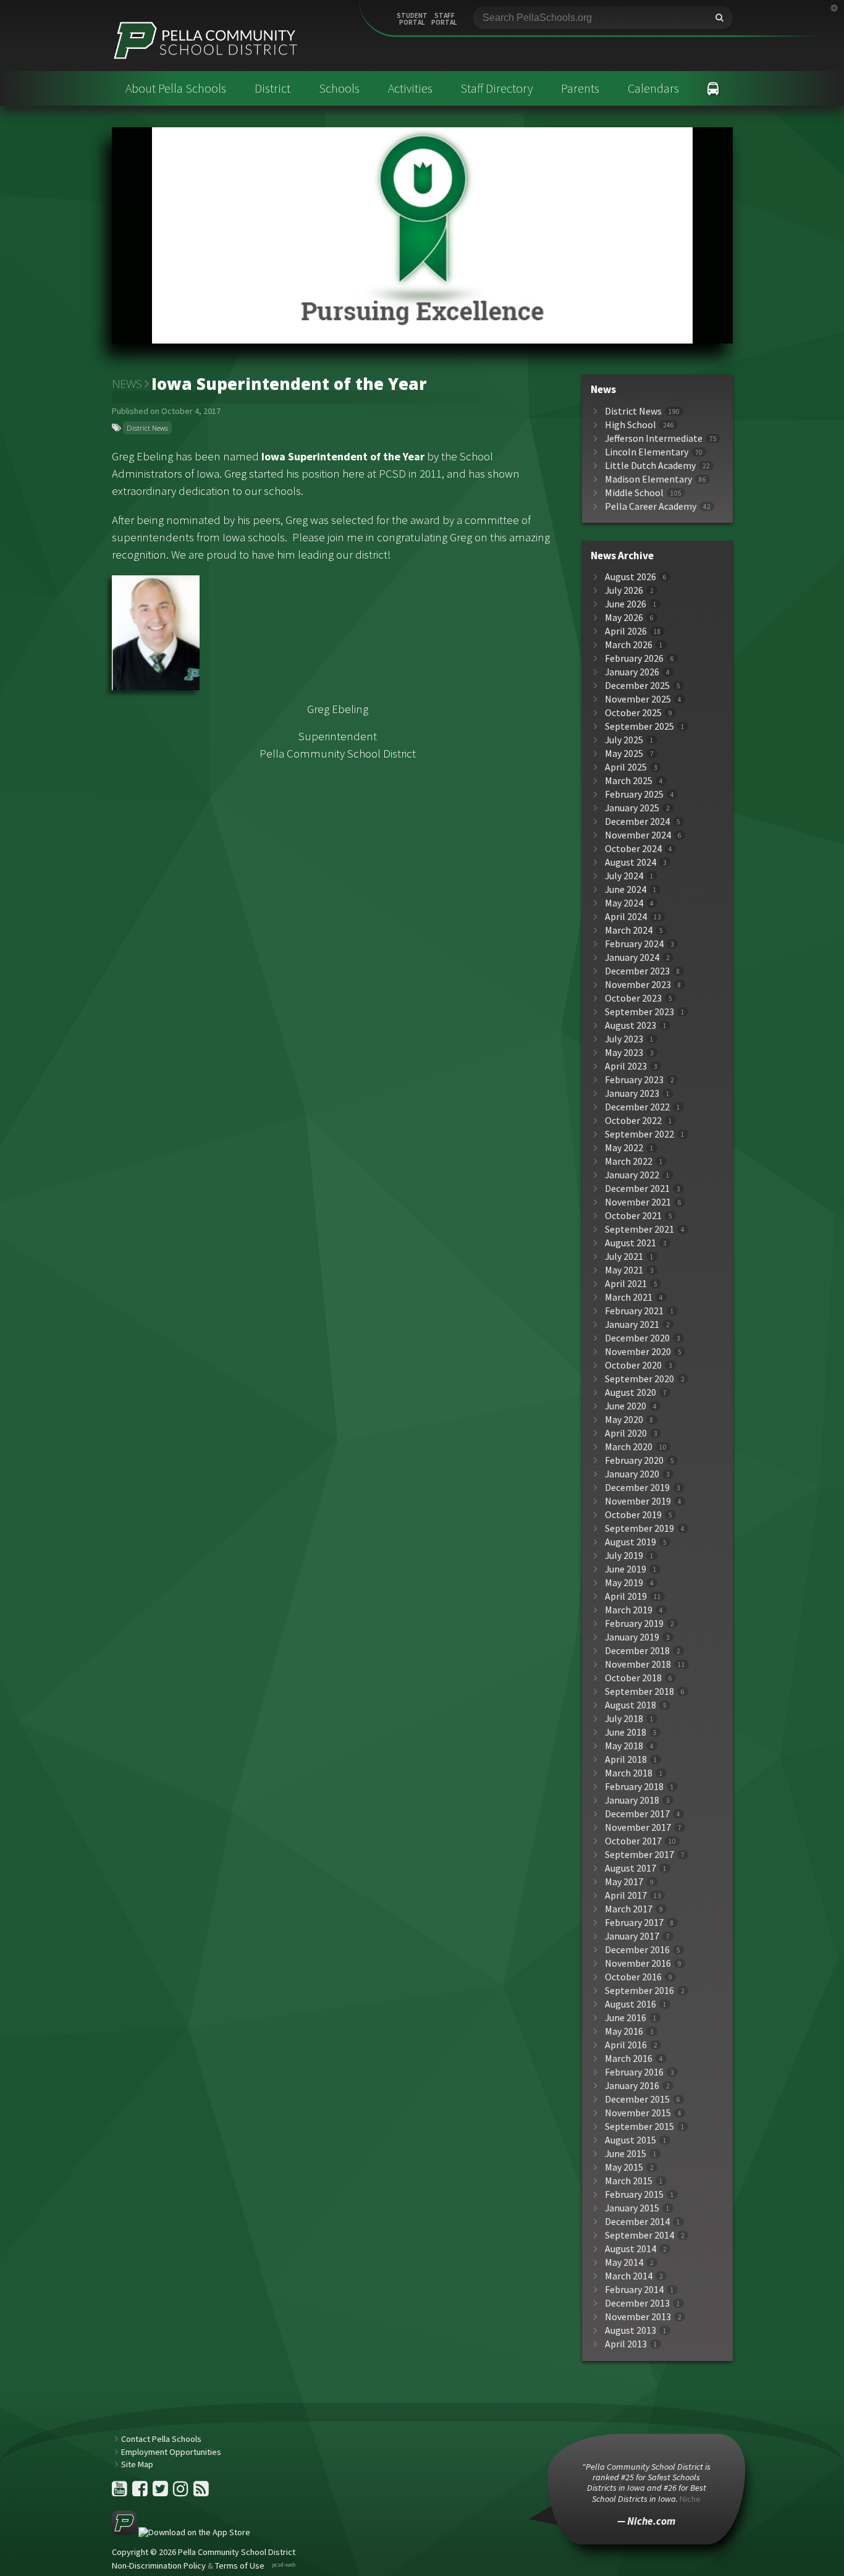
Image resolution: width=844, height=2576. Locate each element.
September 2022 (639, 1134)
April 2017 (626, 1895)
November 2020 (638, 1352)
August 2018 (631, 1705)
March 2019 (629, 1610)
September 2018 (639, 1691)
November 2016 (638, 1963)
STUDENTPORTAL (412, 19)
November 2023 (638, 985)
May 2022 (624, 1148)
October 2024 (633, 849)
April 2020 (626, 1433)
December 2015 (637, 2099)
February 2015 (634, 2194)
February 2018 (634, 1787)
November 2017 (638, 1827)
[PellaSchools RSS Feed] (201, 2492)
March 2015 (629, 2181)
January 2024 (632, 957)
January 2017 (632, 1936)
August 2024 (631, 862)
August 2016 (631, 2004)
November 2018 (638, 1664)
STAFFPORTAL (444, 19)
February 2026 (634, 658)
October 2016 (633, 1977)
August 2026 (631, 577)
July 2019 (624, 1556)
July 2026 (624, 590)
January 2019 (632, 1637)
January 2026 (632, 672)
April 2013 (626, 2344)
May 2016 (624, 2031)
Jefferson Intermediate (654, 438)
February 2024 (634, 944)
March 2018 (629, 1773)
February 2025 (634, 794)
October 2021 (633, 1216)
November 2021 (638, 1202)
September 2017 (639, 1855)
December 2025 (637, 686)
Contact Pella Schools (161, 2439)
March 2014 (629, 2276)
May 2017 (624, 1882)
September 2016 (639, 1991)
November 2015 (638, 2113)
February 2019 (634, 1624)
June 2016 (626, 2018)
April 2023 (626, 1066)
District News (147, 428)
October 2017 (633, 1841)
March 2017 (629, 1909)
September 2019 (639, 1528)
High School (631, 425)
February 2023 (634, 1080)
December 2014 (637, 2222)
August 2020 (631, 1392)
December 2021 (637, 1189)
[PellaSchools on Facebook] (141, 2492)
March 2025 (629, 781)
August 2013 (631, 2330)
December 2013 (637, 2303)
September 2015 (639, 2126)
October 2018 (633, 1678)
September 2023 (639, 1012)
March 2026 (629, 645)
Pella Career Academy (651, 506)
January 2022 (632, 1175)
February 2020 (634, 1460)
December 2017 (637, 1814)
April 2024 (626, 917)
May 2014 (624, 2262)
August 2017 (631, 1868)
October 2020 (633, 1365)
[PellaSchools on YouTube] (120, 2492)
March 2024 (629, 930)
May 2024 (624, 903)
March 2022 (629, 1161)
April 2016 (626, 2045)
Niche (690, 2499)
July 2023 (624, 1039)
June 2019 (626, 1569)
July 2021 (624, 1256)
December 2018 (637, 1651)
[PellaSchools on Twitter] (161, 2492)
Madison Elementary (648, 479)
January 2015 (632, 2208)
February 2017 (634, 1923)
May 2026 (624, 618)
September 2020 (639, 1379)
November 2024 (638, 835)
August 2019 (631, 1542)
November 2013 (638, 2317)
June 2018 (626, 1732)
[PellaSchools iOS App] (181, 2532)
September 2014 (639, 2235)
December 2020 (637, 1338)
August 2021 (631, 1243)
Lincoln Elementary (647, 452)
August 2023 (631, 1025)
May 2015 (624, 2167)
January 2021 (632, 1324)
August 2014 (631, 2249)
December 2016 (637, 1950)
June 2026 (626, 604)
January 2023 (632, 1093)
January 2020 (632, 1474)
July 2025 (624, 740)
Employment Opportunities (171, 2452)
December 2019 (637, 1488)
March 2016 (629, 2059)
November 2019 (638, 1501)
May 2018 (624, 1746)
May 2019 (624, 1583)
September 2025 (639, 726)
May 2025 (624, 754)
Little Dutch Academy (650, 466)
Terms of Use (240, 2565)
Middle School (634, 493)
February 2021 (634, 1311)
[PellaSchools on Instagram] (182, 2492)
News (127, 384)
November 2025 (638, 699)
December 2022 (637, 1107)
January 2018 (632, 1800)
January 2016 (632, 2086)
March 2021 (629, 1297)
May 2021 (624, 1270)
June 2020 (626, 1406)
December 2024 (637, 821)
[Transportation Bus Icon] (713, 88)
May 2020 (624, 1420)
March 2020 (629, 1447)
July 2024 (624, 876)
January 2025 (632, 808)
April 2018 (626, 1759)
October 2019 (633, 1515)
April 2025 (626, 767)
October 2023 (633, 998)
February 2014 (634, 2290)
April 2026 (626, 631)
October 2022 (633, 1121)
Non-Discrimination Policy (159, 2565)
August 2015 (631, 2140)
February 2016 (634, 2072)
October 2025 (633, 713)
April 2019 (626, 1596)
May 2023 (624, 1053)
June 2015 (626, 2154)
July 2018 (624, 1719)
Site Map (137, 2464)
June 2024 (626, 889)
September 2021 (639, 1229)
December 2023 (637, 971)
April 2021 (626, 1284)
